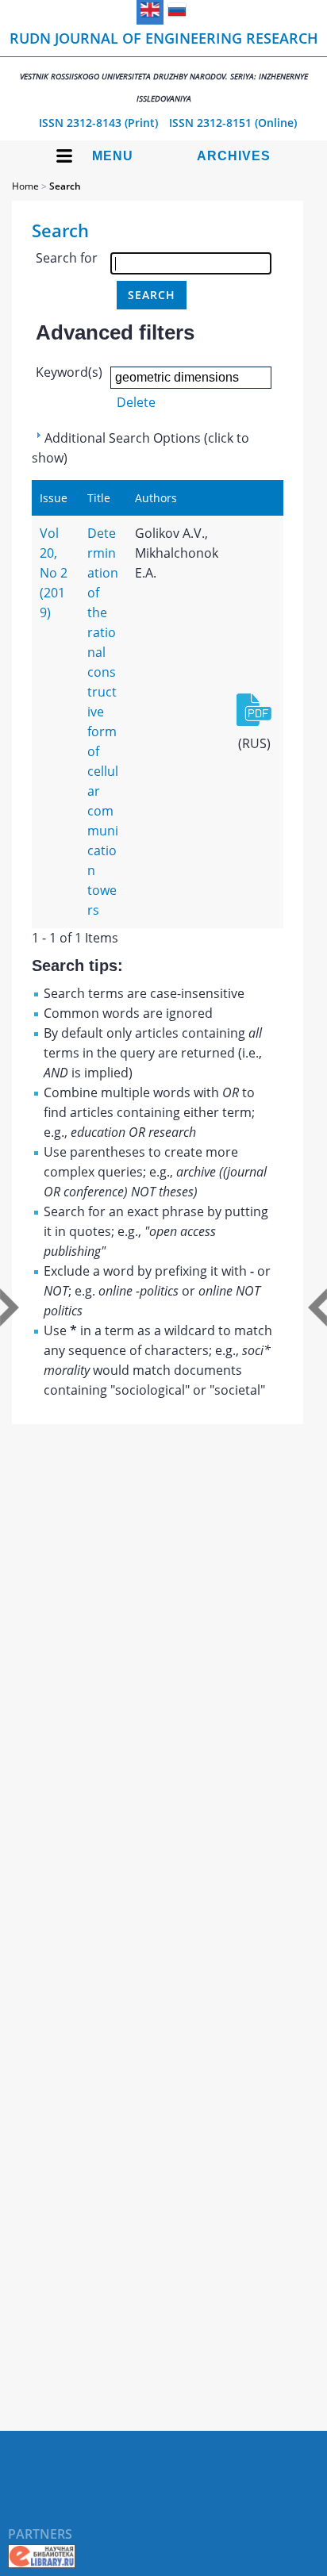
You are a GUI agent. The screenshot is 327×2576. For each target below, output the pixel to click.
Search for (67, 258)
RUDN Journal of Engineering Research (164, 66)
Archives (234, 156)
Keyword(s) (69, 372)
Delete (136, 402)
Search (65, 186)
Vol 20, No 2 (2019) (54, 573)
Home (25, 186)
